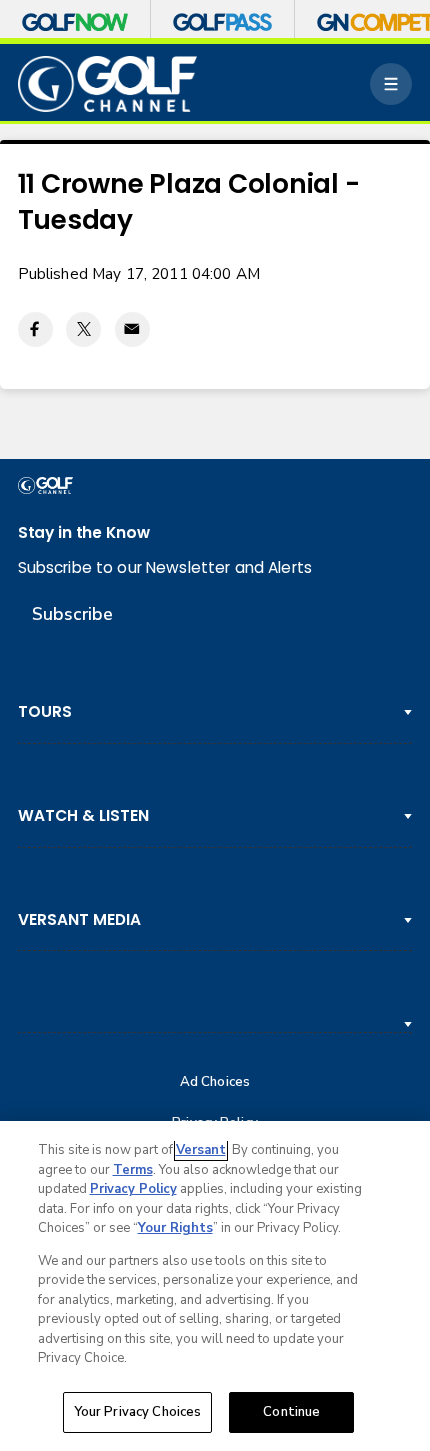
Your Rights (175, 1228)
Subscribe (72, 614)
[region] (215, 1286)
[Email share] (132, 329)
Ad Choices (215, 1082)
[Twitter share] (83, 329)
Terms (133, 1170)
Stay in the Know (84, 532)
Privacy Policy (133, 1189)
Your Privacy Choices (138, 1412)
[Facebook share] (35, 329)
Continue (291, 1412)
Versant (201, 1150)
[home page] (108, 84)
